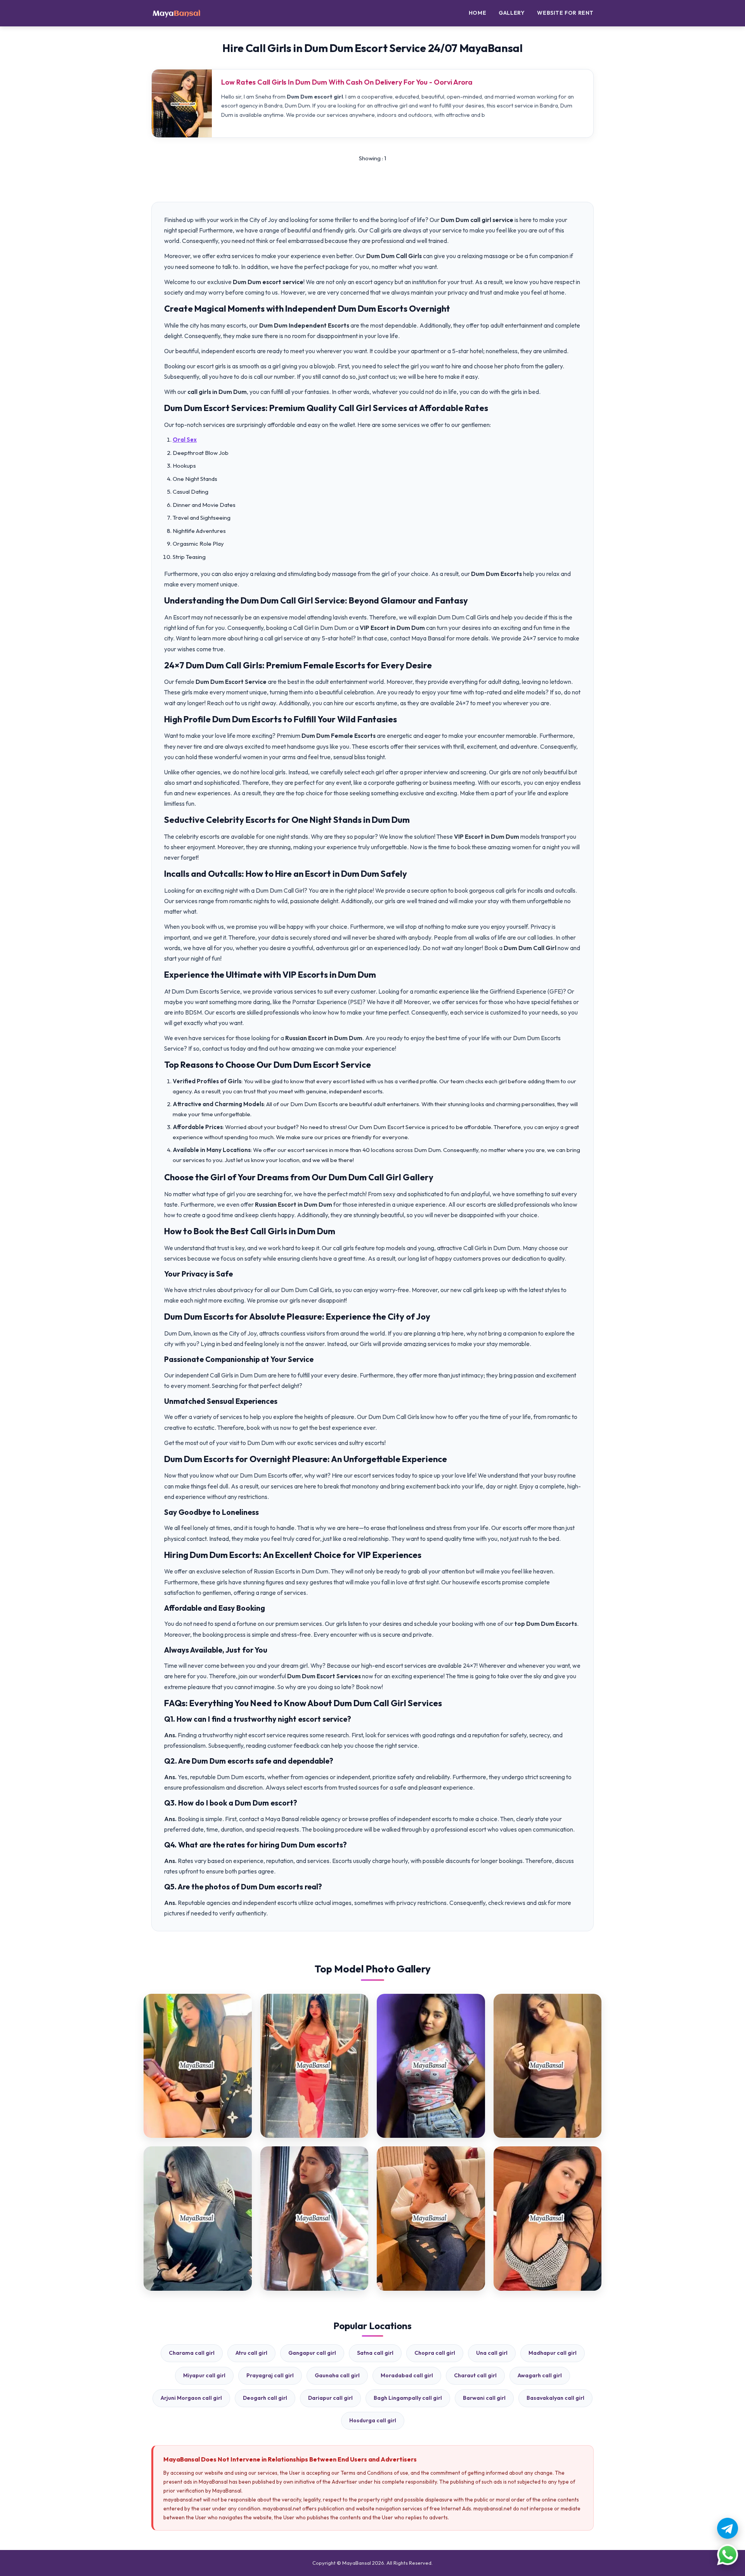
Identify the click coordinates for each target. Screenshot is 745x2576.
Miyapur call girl (204, 2375)
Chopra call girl (435, 2353)
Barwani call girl (484, 2398)
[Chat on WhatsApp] (728, 2555)
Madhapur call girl (553, 2353)
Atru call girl (251, 2353)
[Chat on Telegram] (728, 2528)
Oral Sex (185, 440)
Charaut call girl (475, 2375)
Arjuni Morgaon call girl (191, 2398)
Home (477, 13)
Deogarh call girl (265, 2398)
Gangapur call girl (312, 2353)
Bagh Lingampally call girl (408, 2398)
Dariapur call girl (330, 2398)
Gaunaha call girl (337, 2375)
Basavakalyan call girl (555, 2398)
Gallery (512, 13)
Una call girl (492, 2353)
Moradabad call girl (407, 2375)
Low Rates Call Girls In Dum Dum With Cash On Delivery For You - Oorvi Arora (347, 82)
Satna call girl (375, 2353)
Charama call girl (192, 2353)
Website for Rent (565, 13)
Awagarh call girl (540, 2375)
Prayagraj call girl (270, 2375)
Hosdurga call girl (373, 2420)
